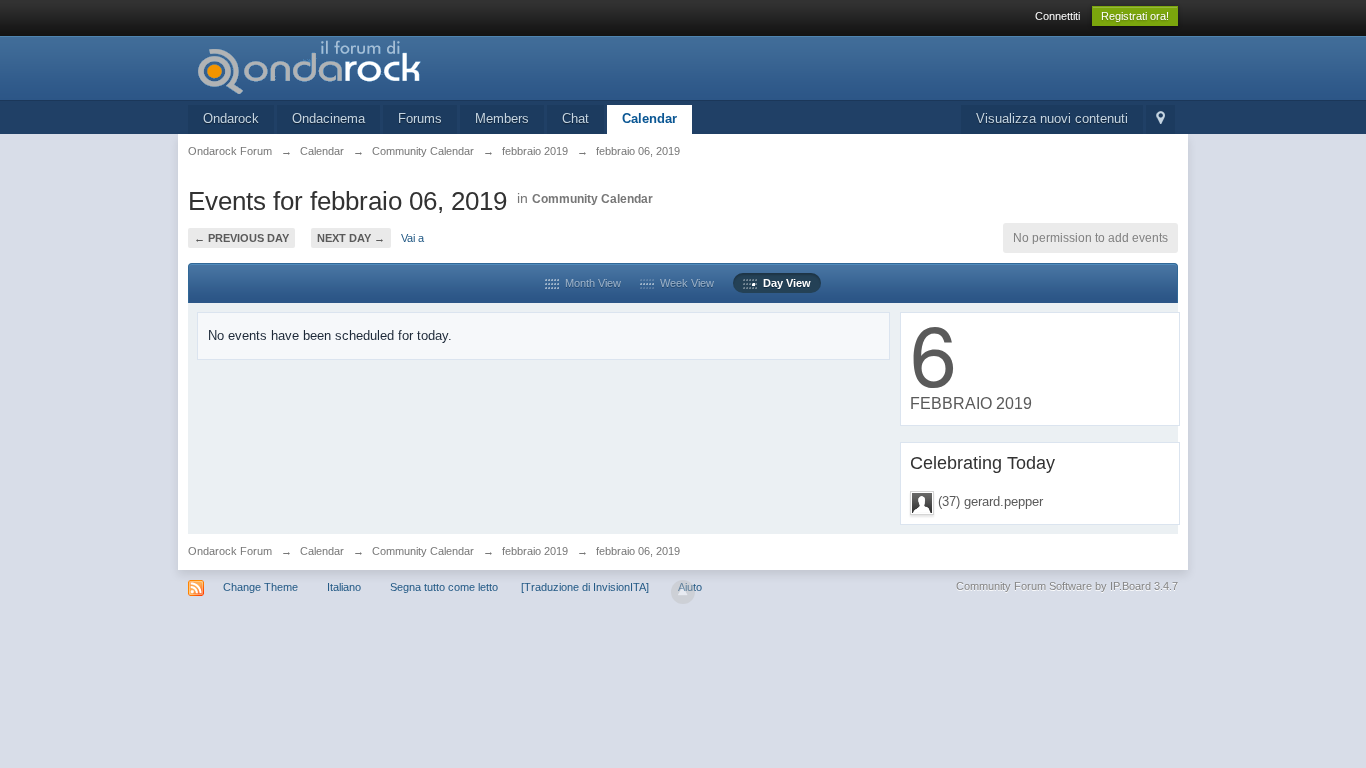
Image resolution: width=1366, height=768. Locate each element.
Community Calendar (592, 199)
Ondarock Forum (230, 551)
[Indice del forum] (367, 66)
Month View (590, 283)
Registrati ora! (1135, 16)
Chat (575, 118)
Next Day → (351, 238)
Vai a (412, 238)
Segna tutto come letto (444, 587)
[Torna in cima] (683, 592)
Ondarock (231, 118)
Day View (784, 283)
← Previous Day (241, 238)
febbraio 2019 (535, 551)
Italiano (344, 587)
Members (502, 118)
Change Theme (260, 587)
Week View (684, 283)
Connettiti (1057, 16)
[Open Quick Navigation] (1160, 119)
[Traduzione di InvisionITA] (585, 587)
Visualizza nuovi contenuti (1052, 118)
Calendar (649, 118)
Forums (420, 118)
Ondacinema (328, 118)
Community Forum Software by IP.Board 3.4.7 (1067, 586)
